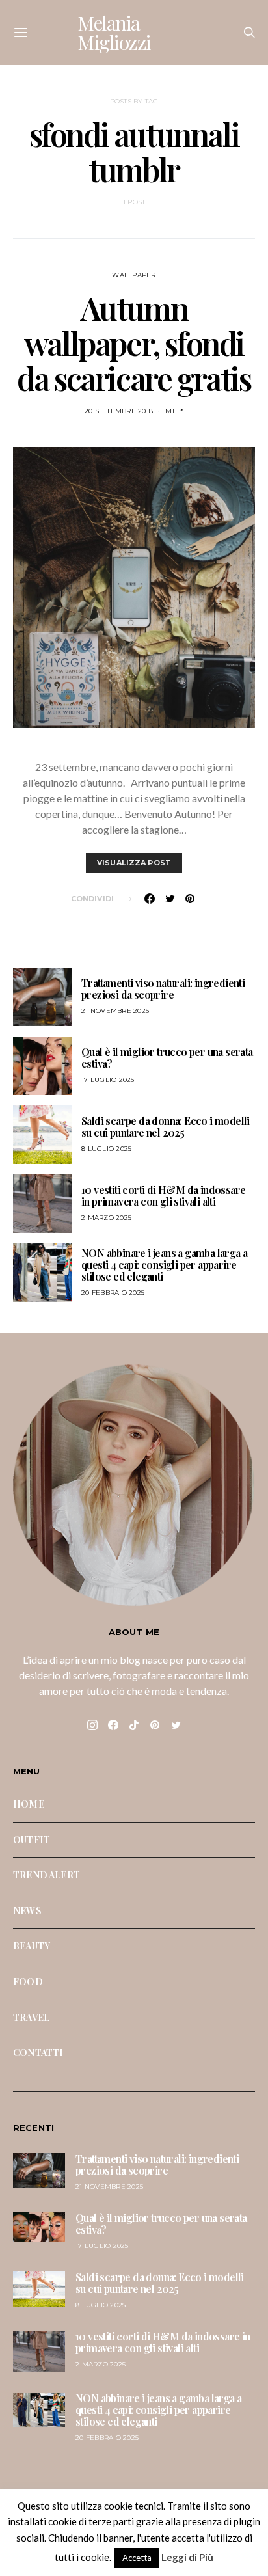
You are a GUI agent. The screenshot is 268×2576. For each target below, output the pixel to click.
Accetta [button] (137, 2558)
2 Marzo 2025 (106, 1218)
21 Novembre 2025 (115, 1011)
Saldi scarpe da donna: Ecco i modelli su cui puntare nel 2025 (166, 1127)
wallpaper (134, 275)
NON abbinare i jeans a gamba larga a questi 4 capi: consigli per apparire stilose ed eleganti (164, 1265)
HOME (29, 1804)
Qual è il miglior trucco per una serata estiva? (167, 1058)
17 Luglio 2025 (108, 1080)
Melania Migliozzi (114, 33)
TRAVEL (31, 2017)
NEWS (27, 1910)
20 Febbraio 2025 (113, 1293)
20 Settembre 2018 (119, 411)
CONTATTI (38, 2052)
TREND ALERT (47, 1875)
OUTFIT (32, 1839)
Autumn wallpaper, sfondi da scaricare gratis (134, 343)
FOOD (28, 1981)
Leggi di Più (187, 2557)
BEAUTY (32, 1946)
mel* (174, 411)
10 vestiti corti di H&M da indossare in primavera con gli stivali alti (163, 1196)
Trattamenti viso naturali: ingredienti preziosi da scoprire (163, 989)
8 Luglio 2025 (106, 1149)
